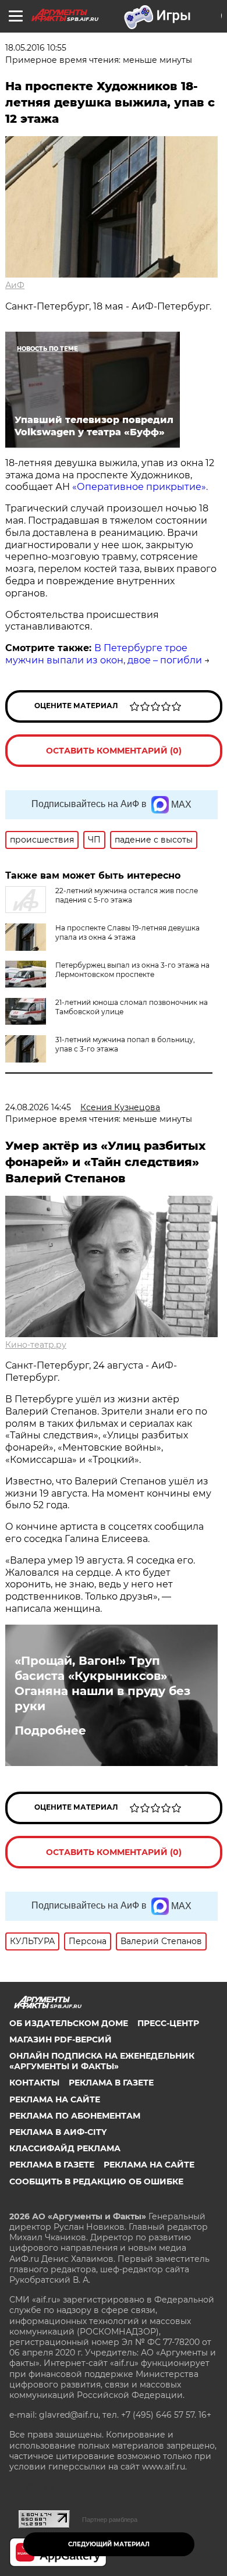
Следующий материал (109, 2544)
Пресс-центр (168, 2023)
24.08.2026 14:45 (38, 1107)
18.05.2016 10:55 (36, 48)
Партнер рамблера (110, 2520)
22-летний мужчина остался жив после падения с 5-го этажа (127, 895)
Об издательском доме (69, 2023)
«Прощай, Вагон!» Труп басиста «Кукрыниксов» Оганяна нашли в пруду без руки (102, 1683)
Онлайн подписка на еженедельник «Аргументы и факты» (102, 2061)
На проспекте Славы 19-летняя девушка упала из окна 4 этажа (127, 932)
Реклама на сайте (55, 2099)
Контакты (34, 2083)
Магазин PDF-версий (61, 2040)
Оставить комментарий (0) (114, 751)
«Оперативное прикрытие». (140, 487)
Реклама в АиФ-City (58, 2132)
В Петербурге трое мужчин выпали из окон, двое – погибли (104, 654)
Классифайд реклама (65, 2148)
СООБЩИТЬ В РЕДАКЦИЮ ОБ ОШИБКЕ (96, 2181)
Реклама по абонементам (75, 2116)
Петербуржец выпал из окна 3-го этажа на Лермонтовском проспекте (132, 970)
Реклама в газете (111, 2083)
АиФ (15, 285)
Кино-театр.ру (36, 1345)
